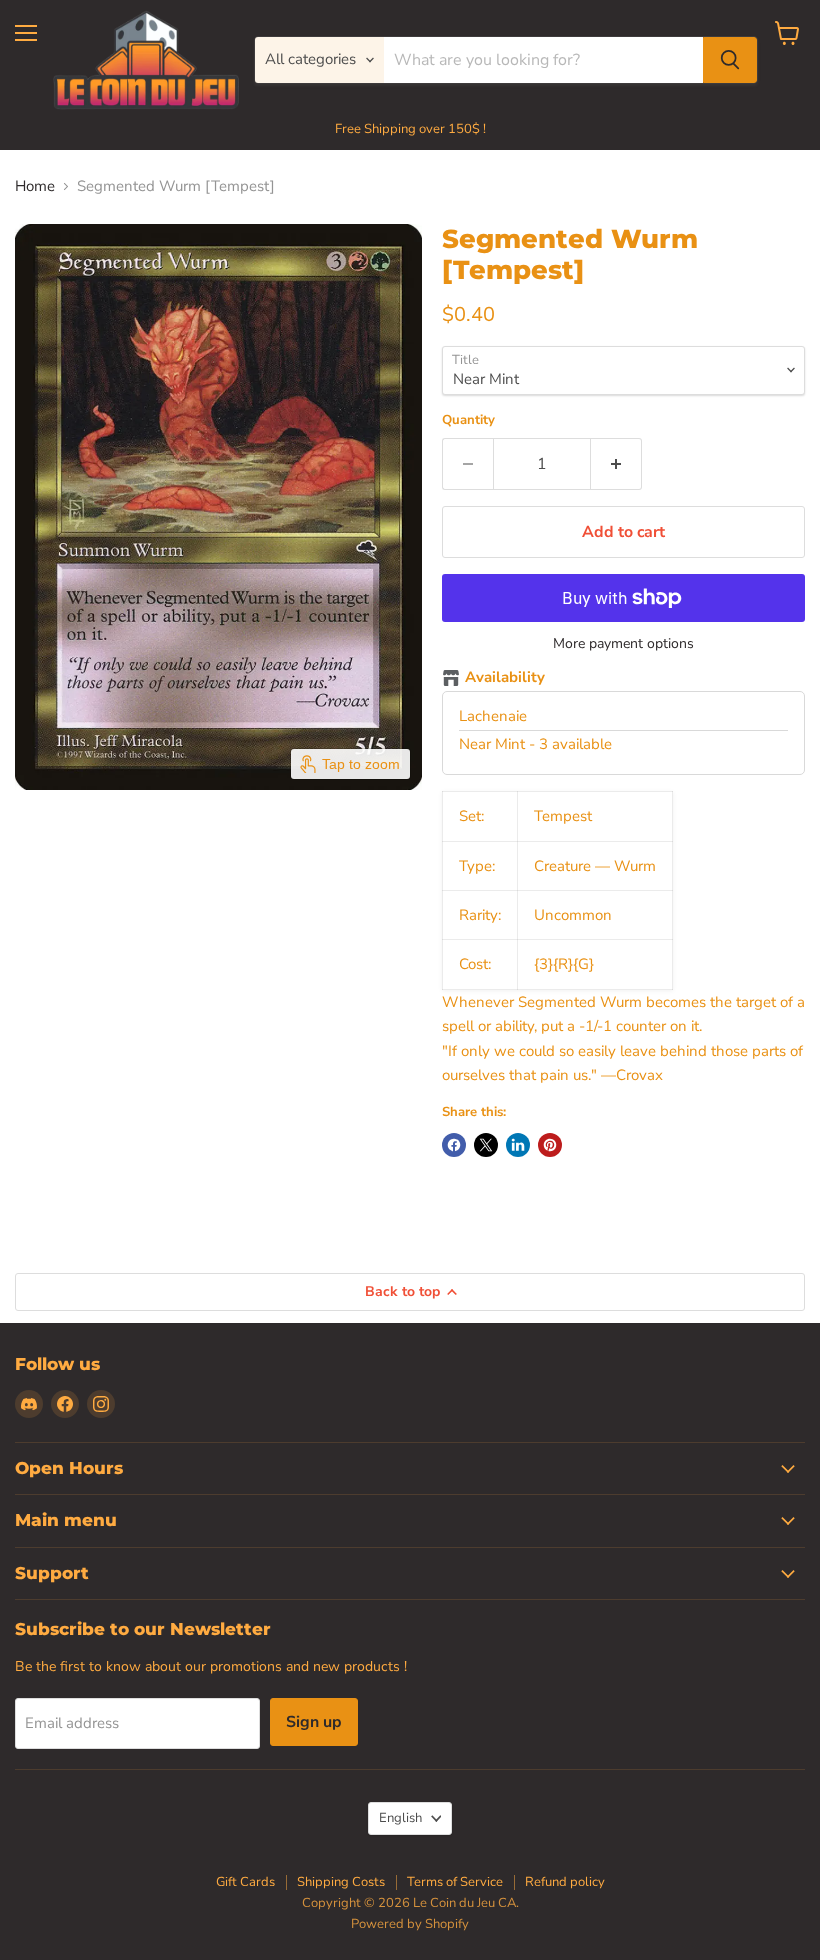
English (400, 1818)
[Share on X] (486, 1145)
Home (35, 186)
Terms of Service (455, 1882)
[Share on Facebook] (454, 1145)
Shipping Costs (341, 1882)
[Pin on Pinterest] (550, 1145)
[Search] (730, 60)
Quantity (468, 420)
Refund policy (565, 1882)
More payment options (623, 644)
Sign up (314, 1722)
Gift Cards (245, 1882)
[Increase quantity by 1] (616, 464)
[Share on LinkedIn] (518, 1145)
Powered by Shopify (410, 1924)
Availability (505, 678)
